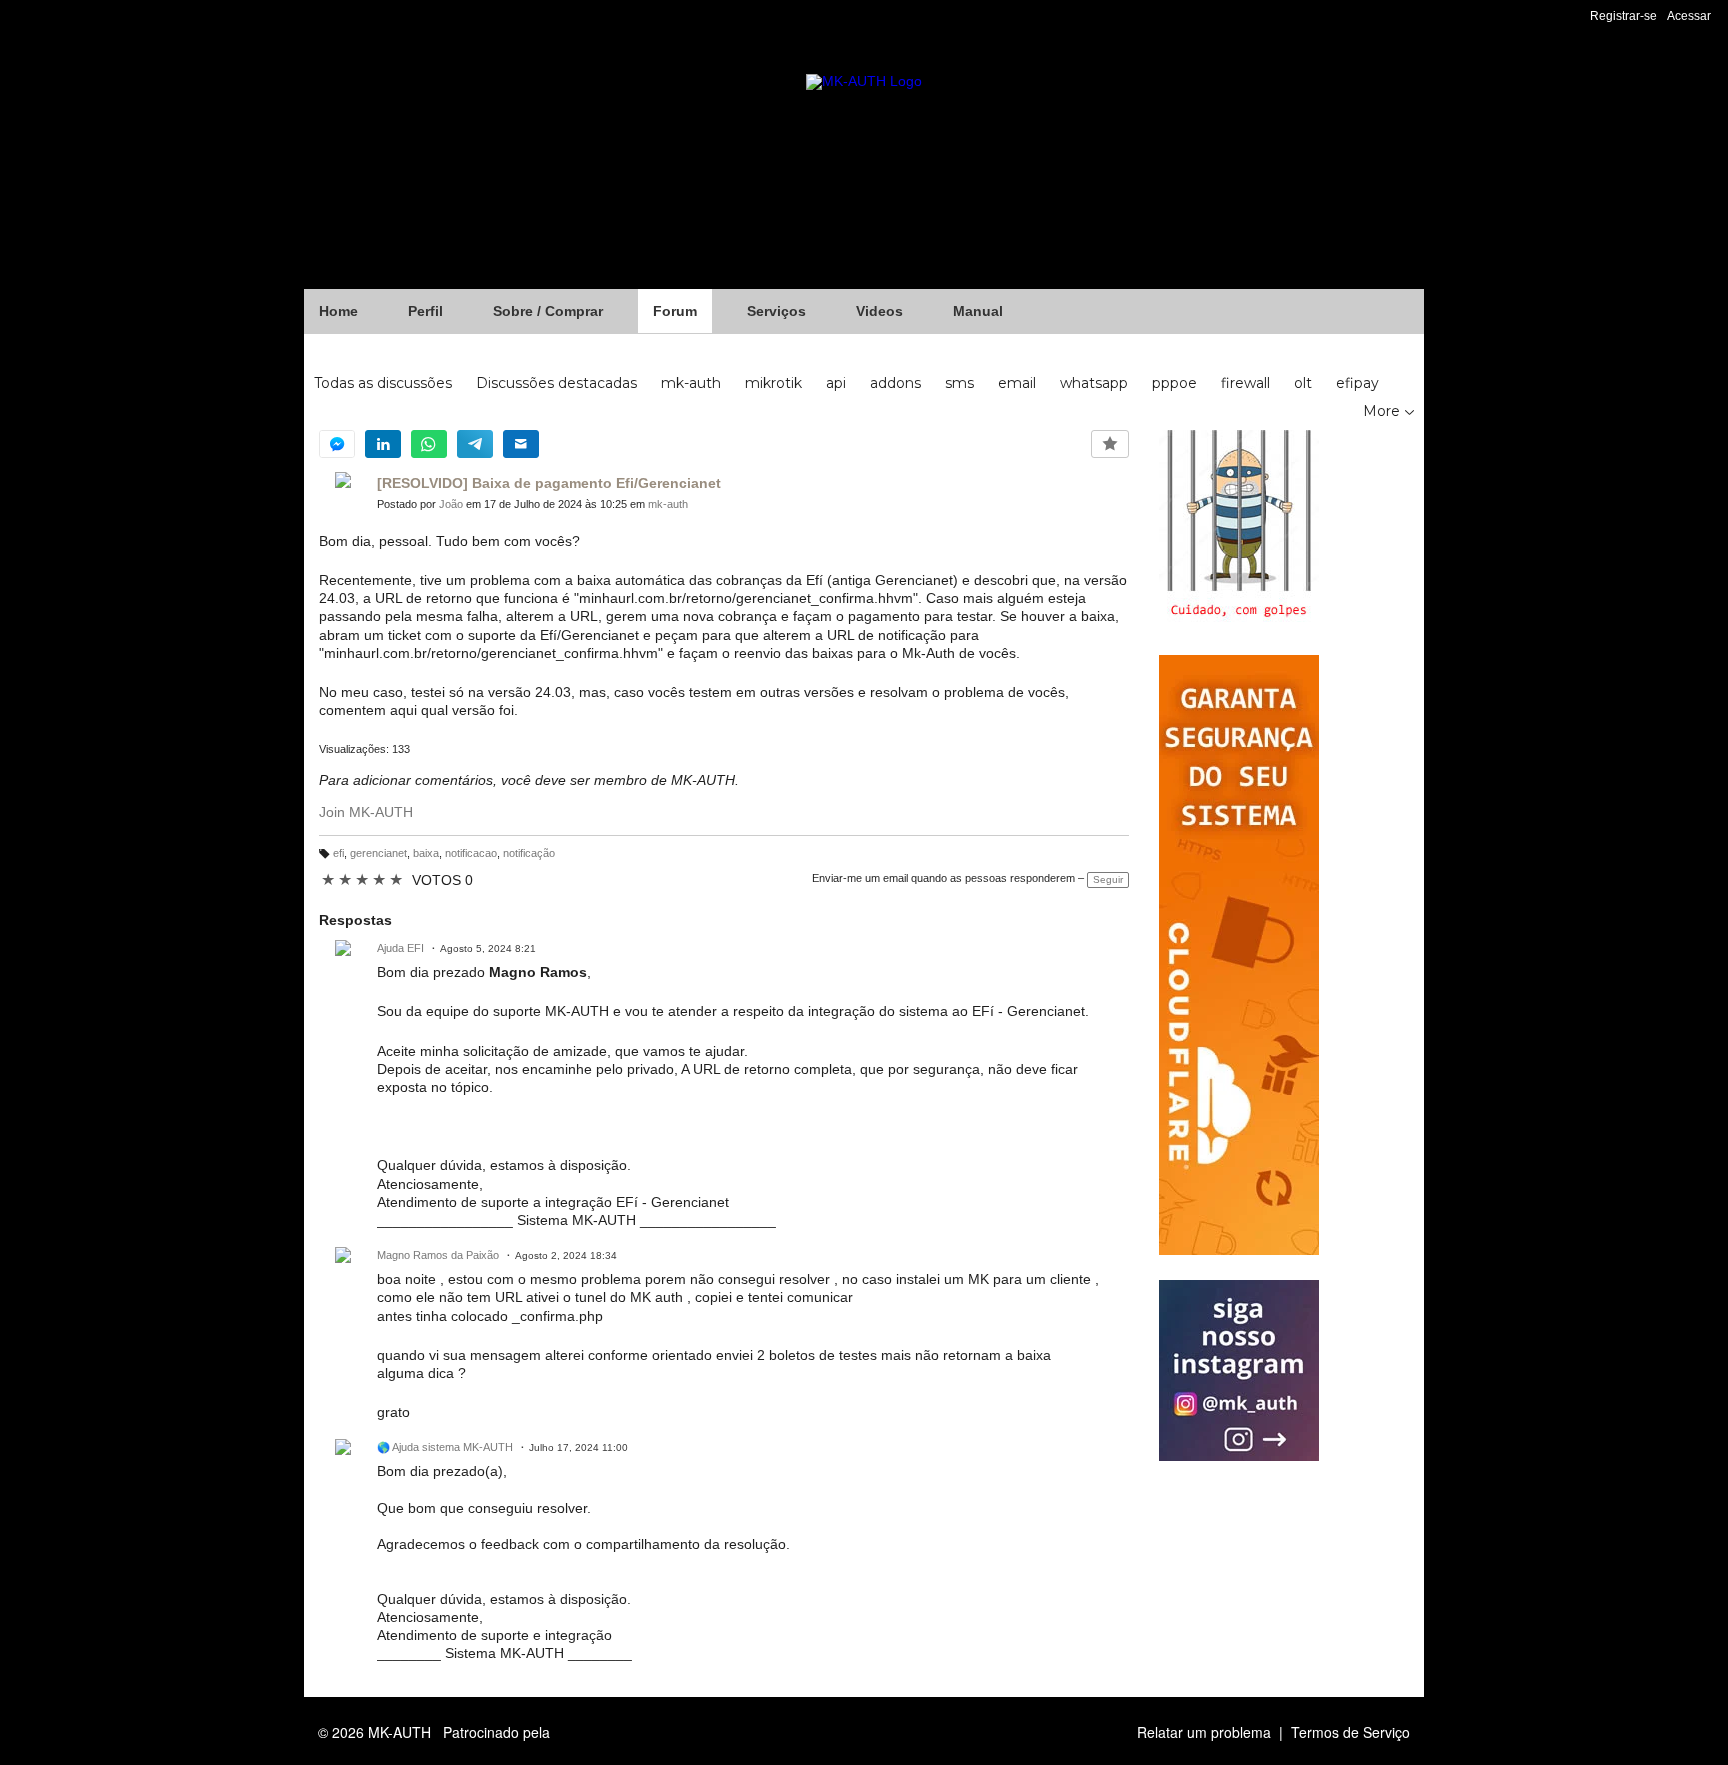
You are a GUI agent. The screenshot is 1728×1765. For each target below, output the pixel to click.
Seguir (1108, 879)
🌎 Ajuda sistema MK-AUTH (445, 1447)
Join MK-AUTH (366, 812)
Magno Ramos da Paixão (438, 1255)
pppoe (1174, 383)
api (836, 383)
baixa (426, 853)
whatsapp (1094, 383)
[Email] (521, 444)
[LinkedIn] (383, 444)
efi (338, 853)
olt (1303, 383)
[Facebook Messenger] (337, 444)
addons (895, 383)
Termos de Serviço (1350, 1732)
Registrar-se (1623, 16)
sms (959, 383)
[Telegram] (475, 444)
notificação (529, 853)
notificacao (471, 853)
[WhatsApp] (429, 444)
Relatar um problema (1204, 1732)
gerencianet (378, 853)
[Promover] (1110, 444)
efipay (1357, 383)
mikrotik (773, 383)
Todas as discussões (383, 383)
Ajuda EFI (400, 948)
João (451, 504)
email (1017, 383)
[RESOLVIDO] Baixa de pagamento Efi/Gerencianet (549, 483)
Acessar (1689, 16)
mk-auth (691, 383)
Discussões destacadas (556, 383)
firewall (1245, 383)
